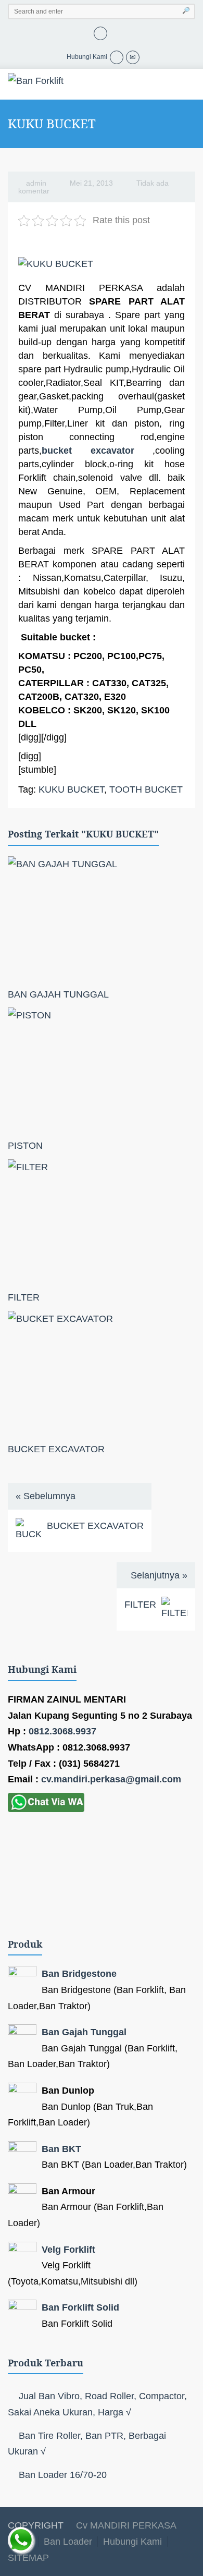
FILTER (24, 1297)
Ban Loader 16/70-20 (63, 2475)
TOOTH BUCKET (146, 789)
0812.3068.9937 (62, 1731)
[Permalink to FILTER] (102, 1222)
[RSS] (100, 32)
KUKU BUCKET (71, 789)
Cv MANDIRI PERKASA (125, 2525)
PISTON (25, 1146)
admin (36, 183)
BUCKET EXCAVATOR (56, 1449)
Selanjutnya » (159, 1575)
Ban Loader (68, 2542)
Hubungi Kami (132, 2542)
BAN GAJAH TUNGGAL (58, 994)
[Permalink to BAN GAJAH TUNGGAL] (102, 919)
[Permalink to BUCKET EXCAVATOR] (102, 1374)
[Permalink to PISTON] (102, 1070)
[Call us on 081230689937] (117, 57)
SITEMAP (28, 2558)
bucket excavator (88, 451)
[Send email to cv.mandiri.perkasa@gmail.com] (133, 57)
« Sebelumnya (46, 1496)
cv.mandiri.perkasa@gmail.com (111, 1779)
